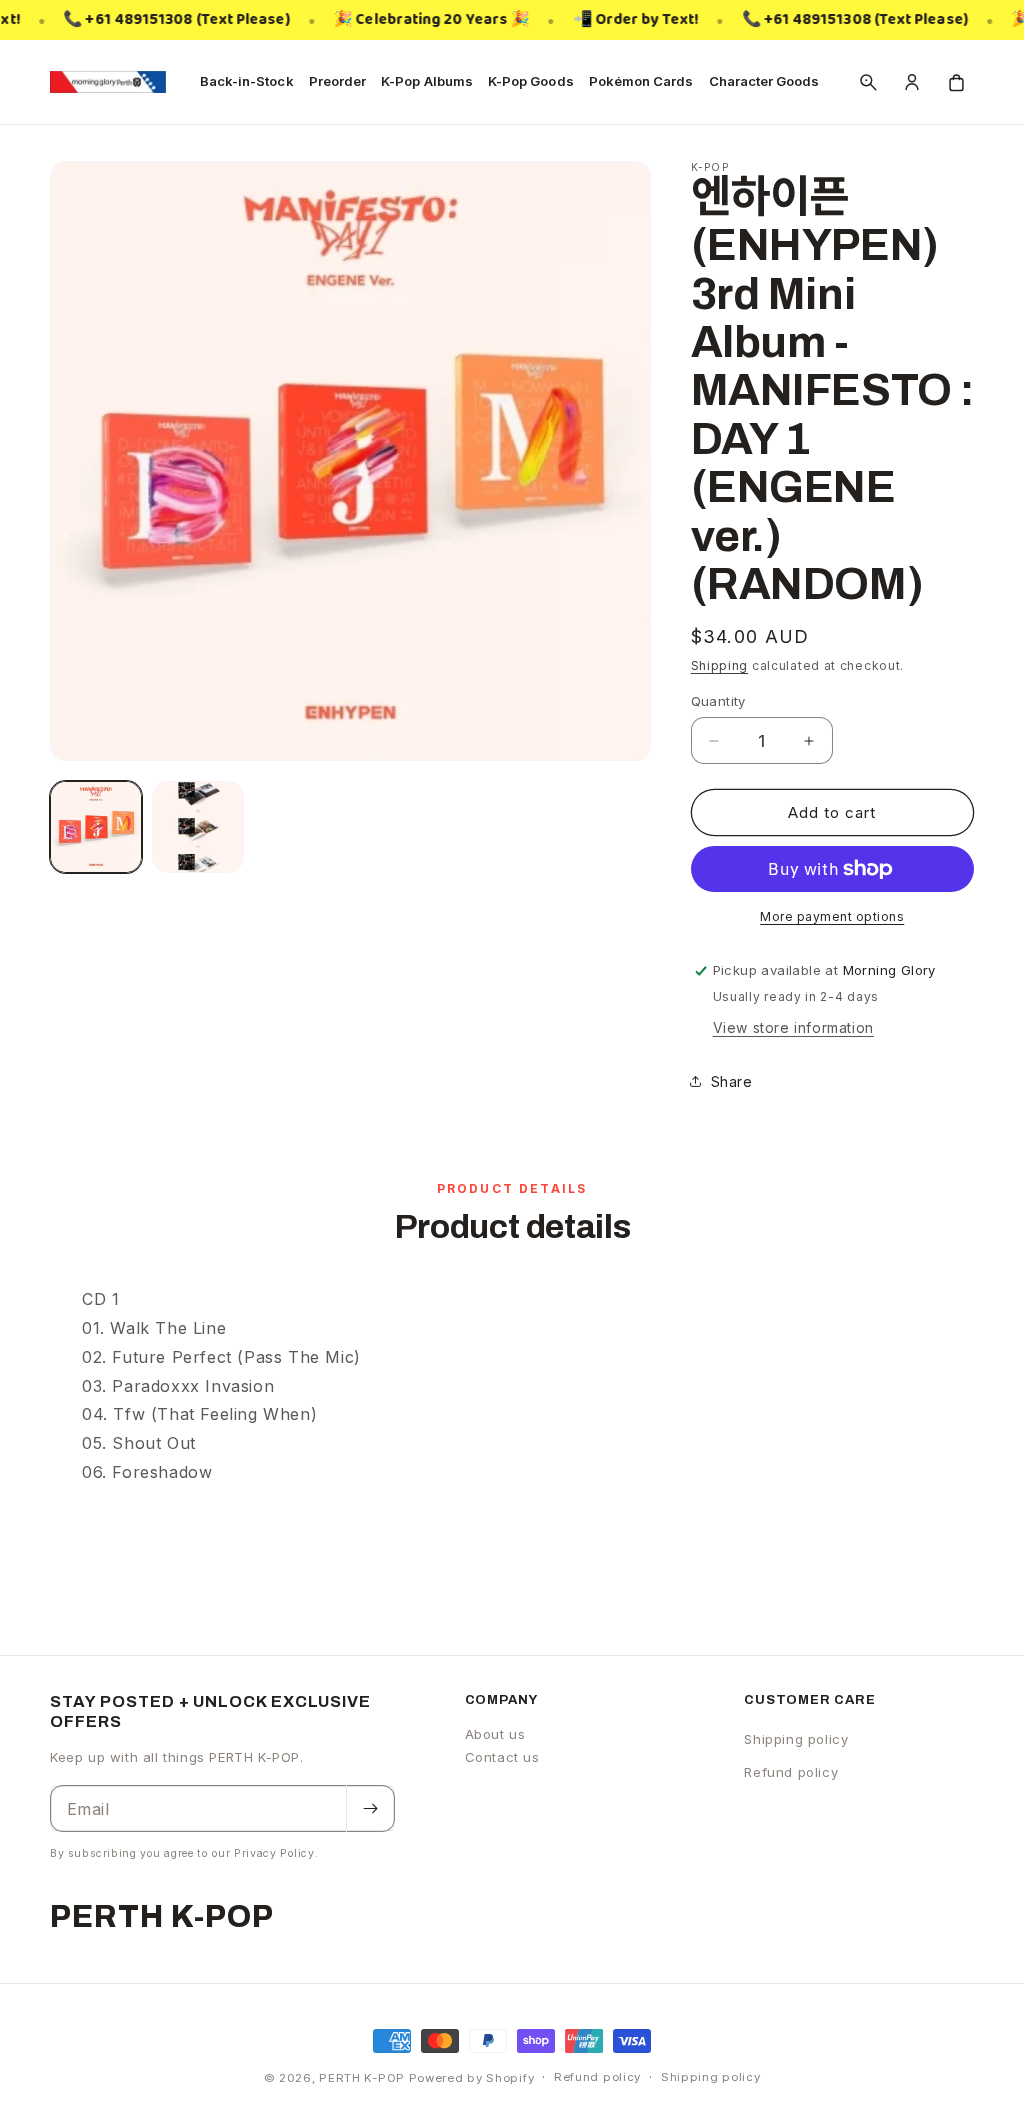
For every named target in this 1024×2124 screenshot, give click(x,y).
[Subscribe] (370, 1808)
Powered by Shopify (472, 2078)
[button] (868, 82)
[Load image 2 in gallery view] (198, 827)
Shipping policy (796, 1739)
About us (495, 1734)
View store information (793, 1027)
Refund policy (791, 1772)
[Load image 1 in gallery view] (96, 827)
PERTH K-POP (362, 2078)
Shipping (720, 665)
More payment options (832, 916)
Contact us (502, 1757)
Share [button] (732, 1081)
